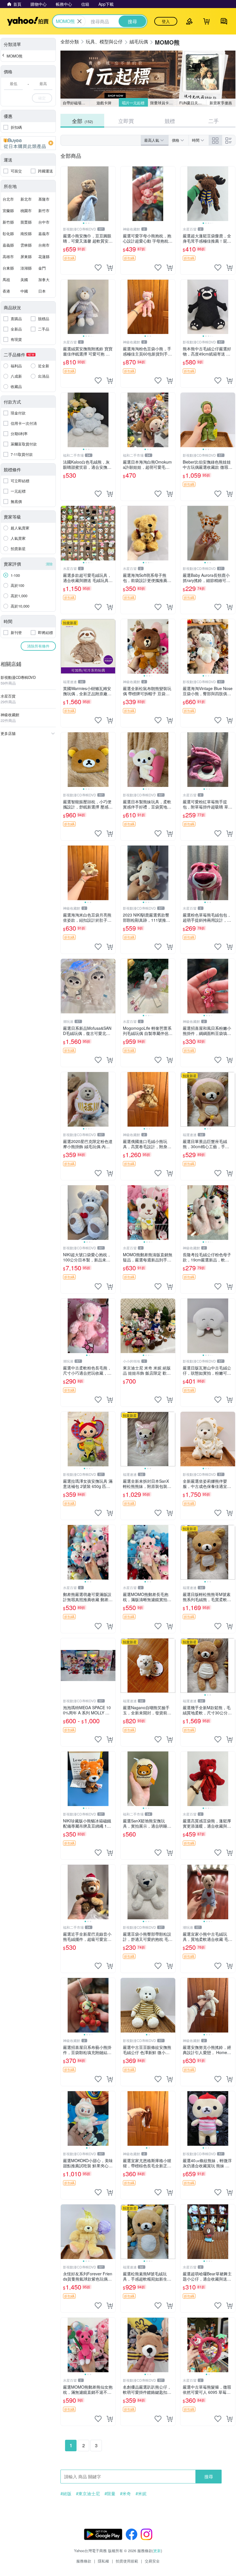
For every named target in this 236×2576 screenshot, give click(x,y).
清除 (49, 564)
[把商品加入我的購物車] (110, 268)
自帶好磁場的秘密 (76, 103)
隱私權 (103, 2561)
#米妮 (141, 2494)
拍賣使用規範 (127, 2561)
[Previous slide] (64, 194)
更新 (157, 2551)
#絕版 (66, 2494)
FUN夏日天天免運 (193, 103)
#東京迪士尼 (88, 2494)
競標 (170, 121)
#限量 (110, 2494)
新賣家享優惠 (221, 103)
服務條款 (84, 2561)
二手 (214, 121)
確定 (42, 98)
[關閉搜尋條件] (79, 21)
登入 (166, 21)
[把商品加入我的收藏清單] (98, 268)
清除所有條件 (38, 646)
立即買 (126, 121)
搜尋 (209, 2476)
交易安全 (152, 2561)
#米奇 (125, 2494)
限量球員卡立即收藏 (164, 103)
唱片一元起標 (133, 103)
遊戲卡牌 (104, 103)
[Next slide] (112, 194)
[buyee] (28, 143)
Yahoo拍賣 (28, 21)
